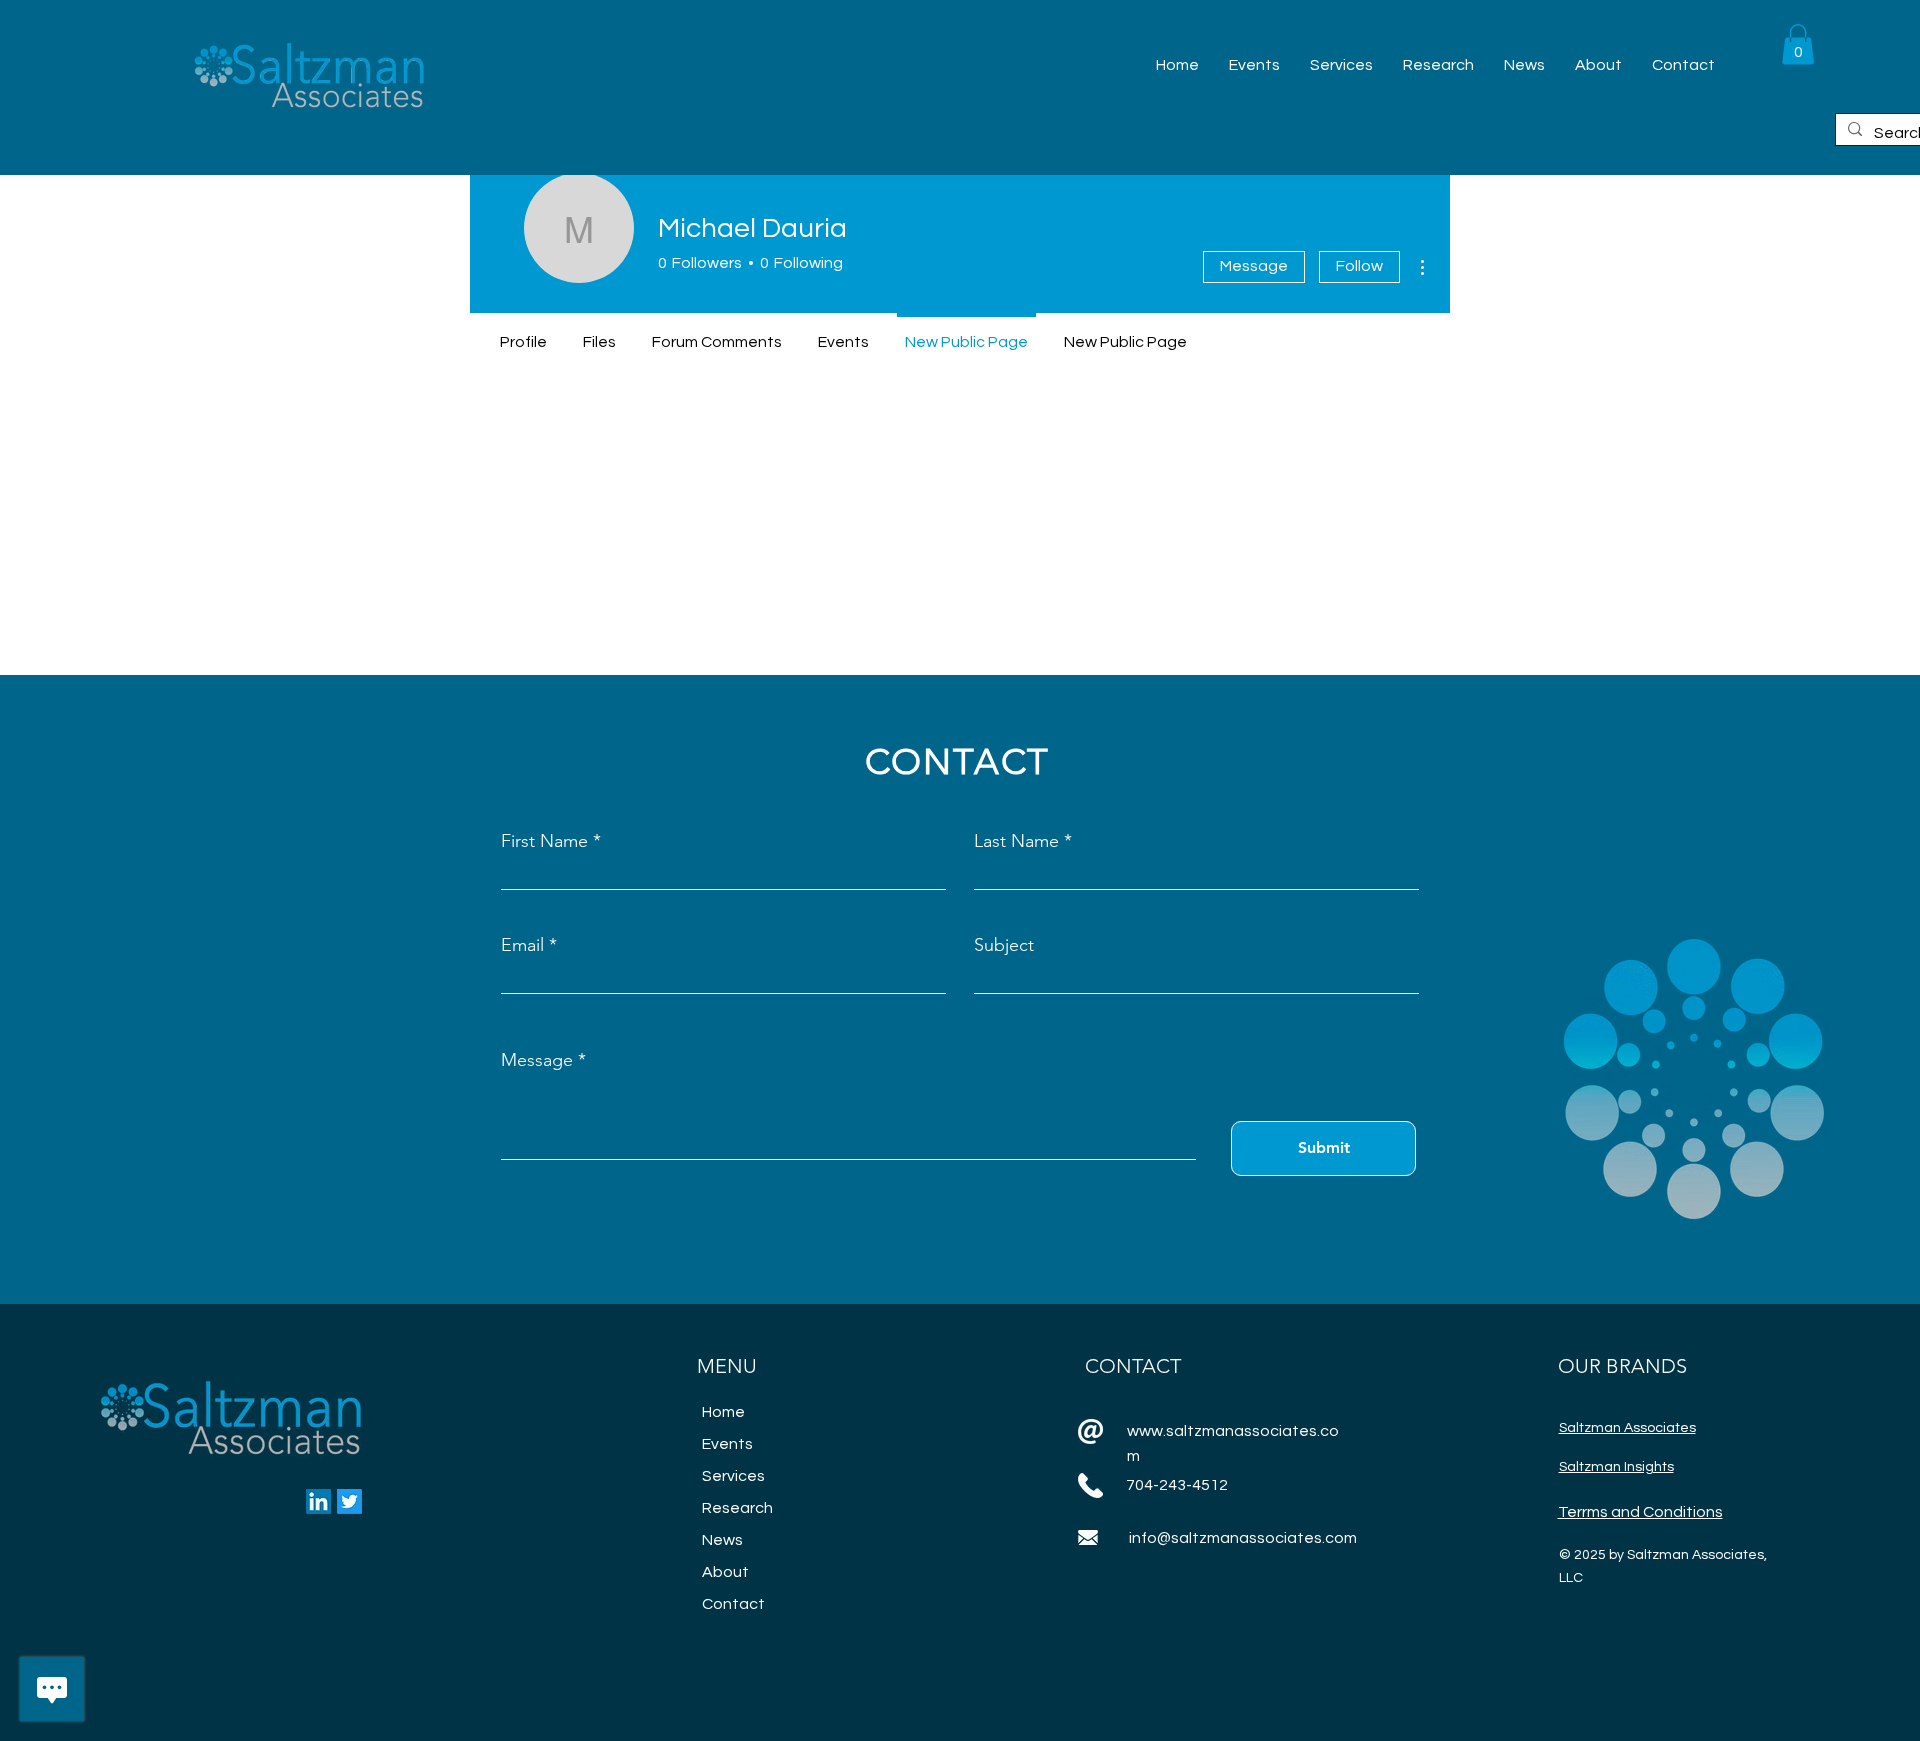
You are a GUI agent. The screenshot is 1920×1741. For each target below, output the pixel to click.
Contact (733, 1604)
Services (733, 1476)
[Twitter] (349, 1501)
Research (737, 1508)
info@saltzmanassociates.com (1243, 1538)
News (722, 1540)
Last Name (1016, 841)
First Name (544, 841)
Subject (1004, 945)
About (725, 1572)
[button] (1798, 44)
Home (723, 1412)
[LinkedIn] (318, 1501)
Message (1254, 266)
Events (727, 1444)
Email (522, 945)
